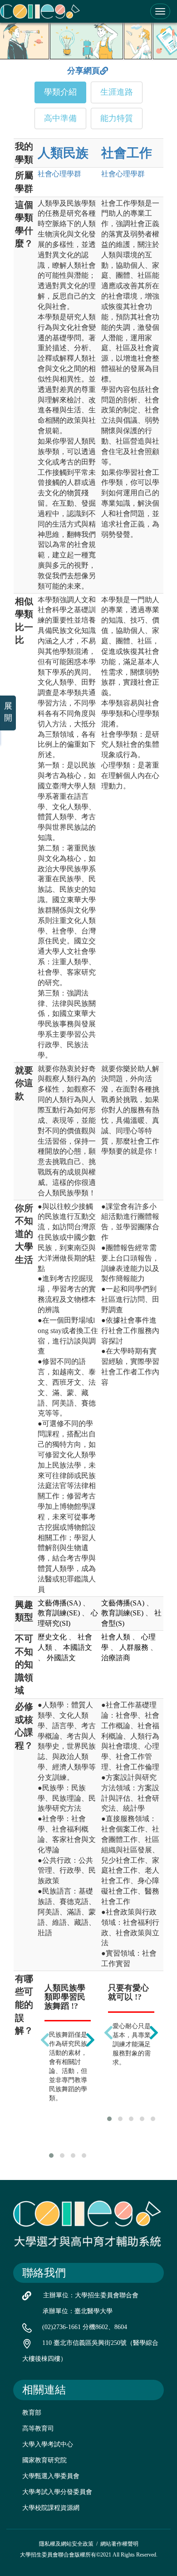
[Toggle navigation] (160, 11)
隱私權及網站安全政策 (66, 2544)
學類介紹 (60, 92)
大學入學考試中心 (48, 2444)
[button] (51, 2156)
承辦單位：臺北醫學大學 (78, 2311)
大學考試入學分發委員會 (57, 2492)
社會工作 (127, 153)
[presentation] (45, 2040)
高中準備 (60, 118)
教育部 (32, 2413)
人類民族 (63, 153)
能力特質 (117, 118)
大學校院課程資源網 (51, 2508)
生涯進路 (117, 92)
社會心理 (59, 174)
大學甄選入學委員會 (51, 2476)
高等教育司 (38, 2429)
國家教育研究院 (44, 2460)
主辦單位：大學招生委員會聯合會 (91, 2295)
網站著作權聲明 (119, 2544)
